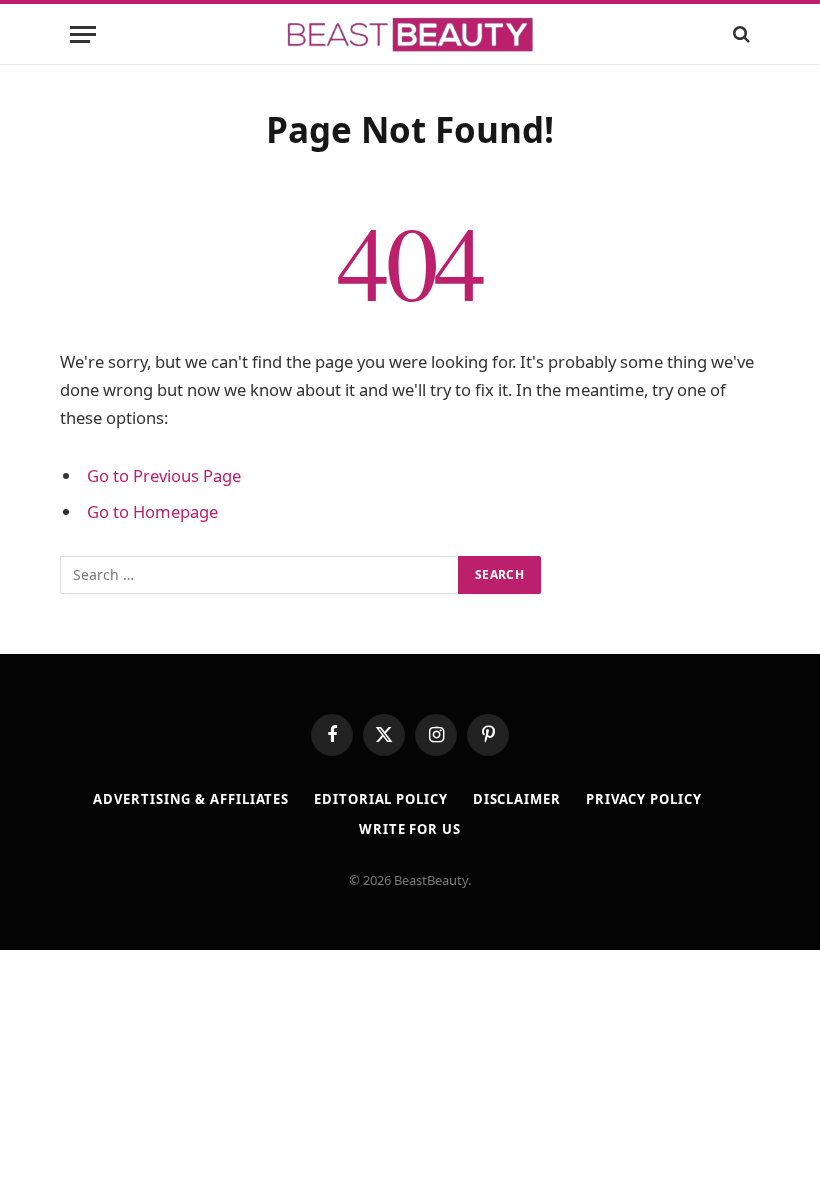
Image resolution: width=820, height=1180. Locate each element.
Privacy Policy (644, 799)
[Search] (739, 34)
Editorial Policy (381, 799)
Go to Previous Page (164, 475)
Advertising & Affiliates (191, 799)
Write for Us (410, 829)
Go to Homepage (152, 511)
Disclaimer (517, 799)
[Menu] (83, 34)
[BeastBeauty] (410, 34)
